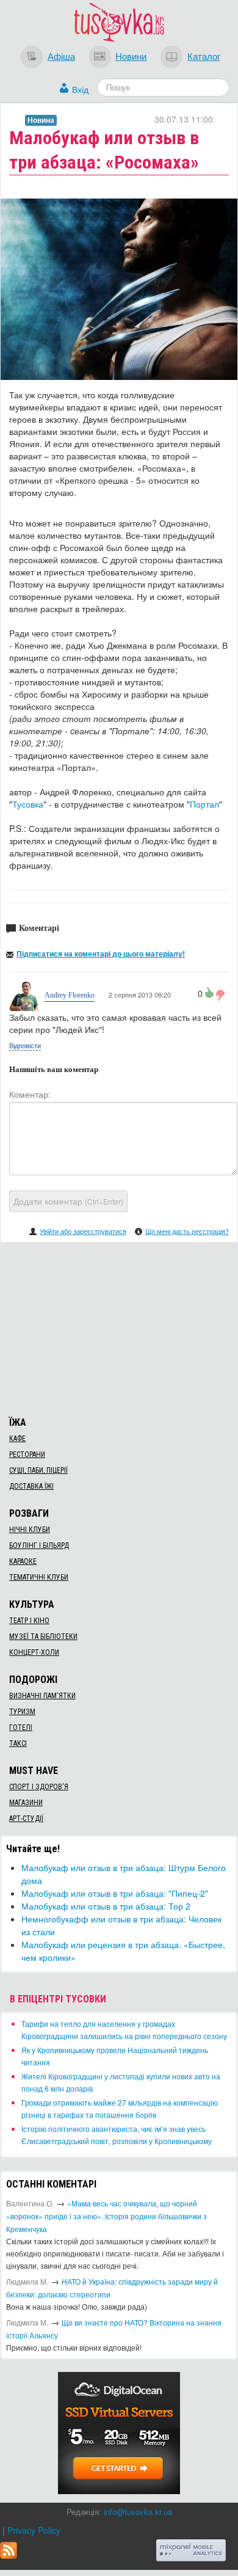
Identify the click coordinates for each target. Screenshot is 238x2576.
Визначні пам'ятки (42, 1696)
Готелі (21, 1728)
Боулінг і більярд (39, 1545)
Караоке (23, 1561)
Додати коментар (68, 1201)
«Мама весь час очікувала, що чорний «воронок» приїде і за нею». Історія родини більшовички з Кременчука (106, 2216)
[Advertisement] (119, 1327)
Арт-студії (26, 1819)
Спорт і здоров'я (39, 1787)
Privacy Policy (34, 2530)
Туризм (22, 1712)
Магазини (26, 1803)
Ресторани (27, 1454)
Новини (131, 56)
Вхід (80, 89)
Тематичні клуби (39, 1577)
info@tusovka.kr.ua (138, 2512)
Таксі (18, 1743)
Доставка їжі (31, 1486)
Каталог (204, 56)
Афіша (61, 56)
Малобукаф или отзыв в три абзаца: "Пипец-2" (115, 1893)
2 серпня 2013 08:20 (139, 994)
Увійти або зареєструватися (83, 1231)
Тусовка (28, 804)
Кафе (17, 1439)
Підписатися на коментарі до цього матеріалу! (101, 954)
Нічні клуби (30, 1530)
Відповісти (25, 1045)
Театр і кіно (29, 1621)
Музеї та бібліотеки (43, 1636)
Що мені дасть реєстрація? (187, 1231)
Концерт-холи (34, 1652)
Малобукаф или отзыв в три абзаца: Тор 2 (106, 1906)
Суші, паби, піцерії (38, 1470)
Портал (204, 804)
